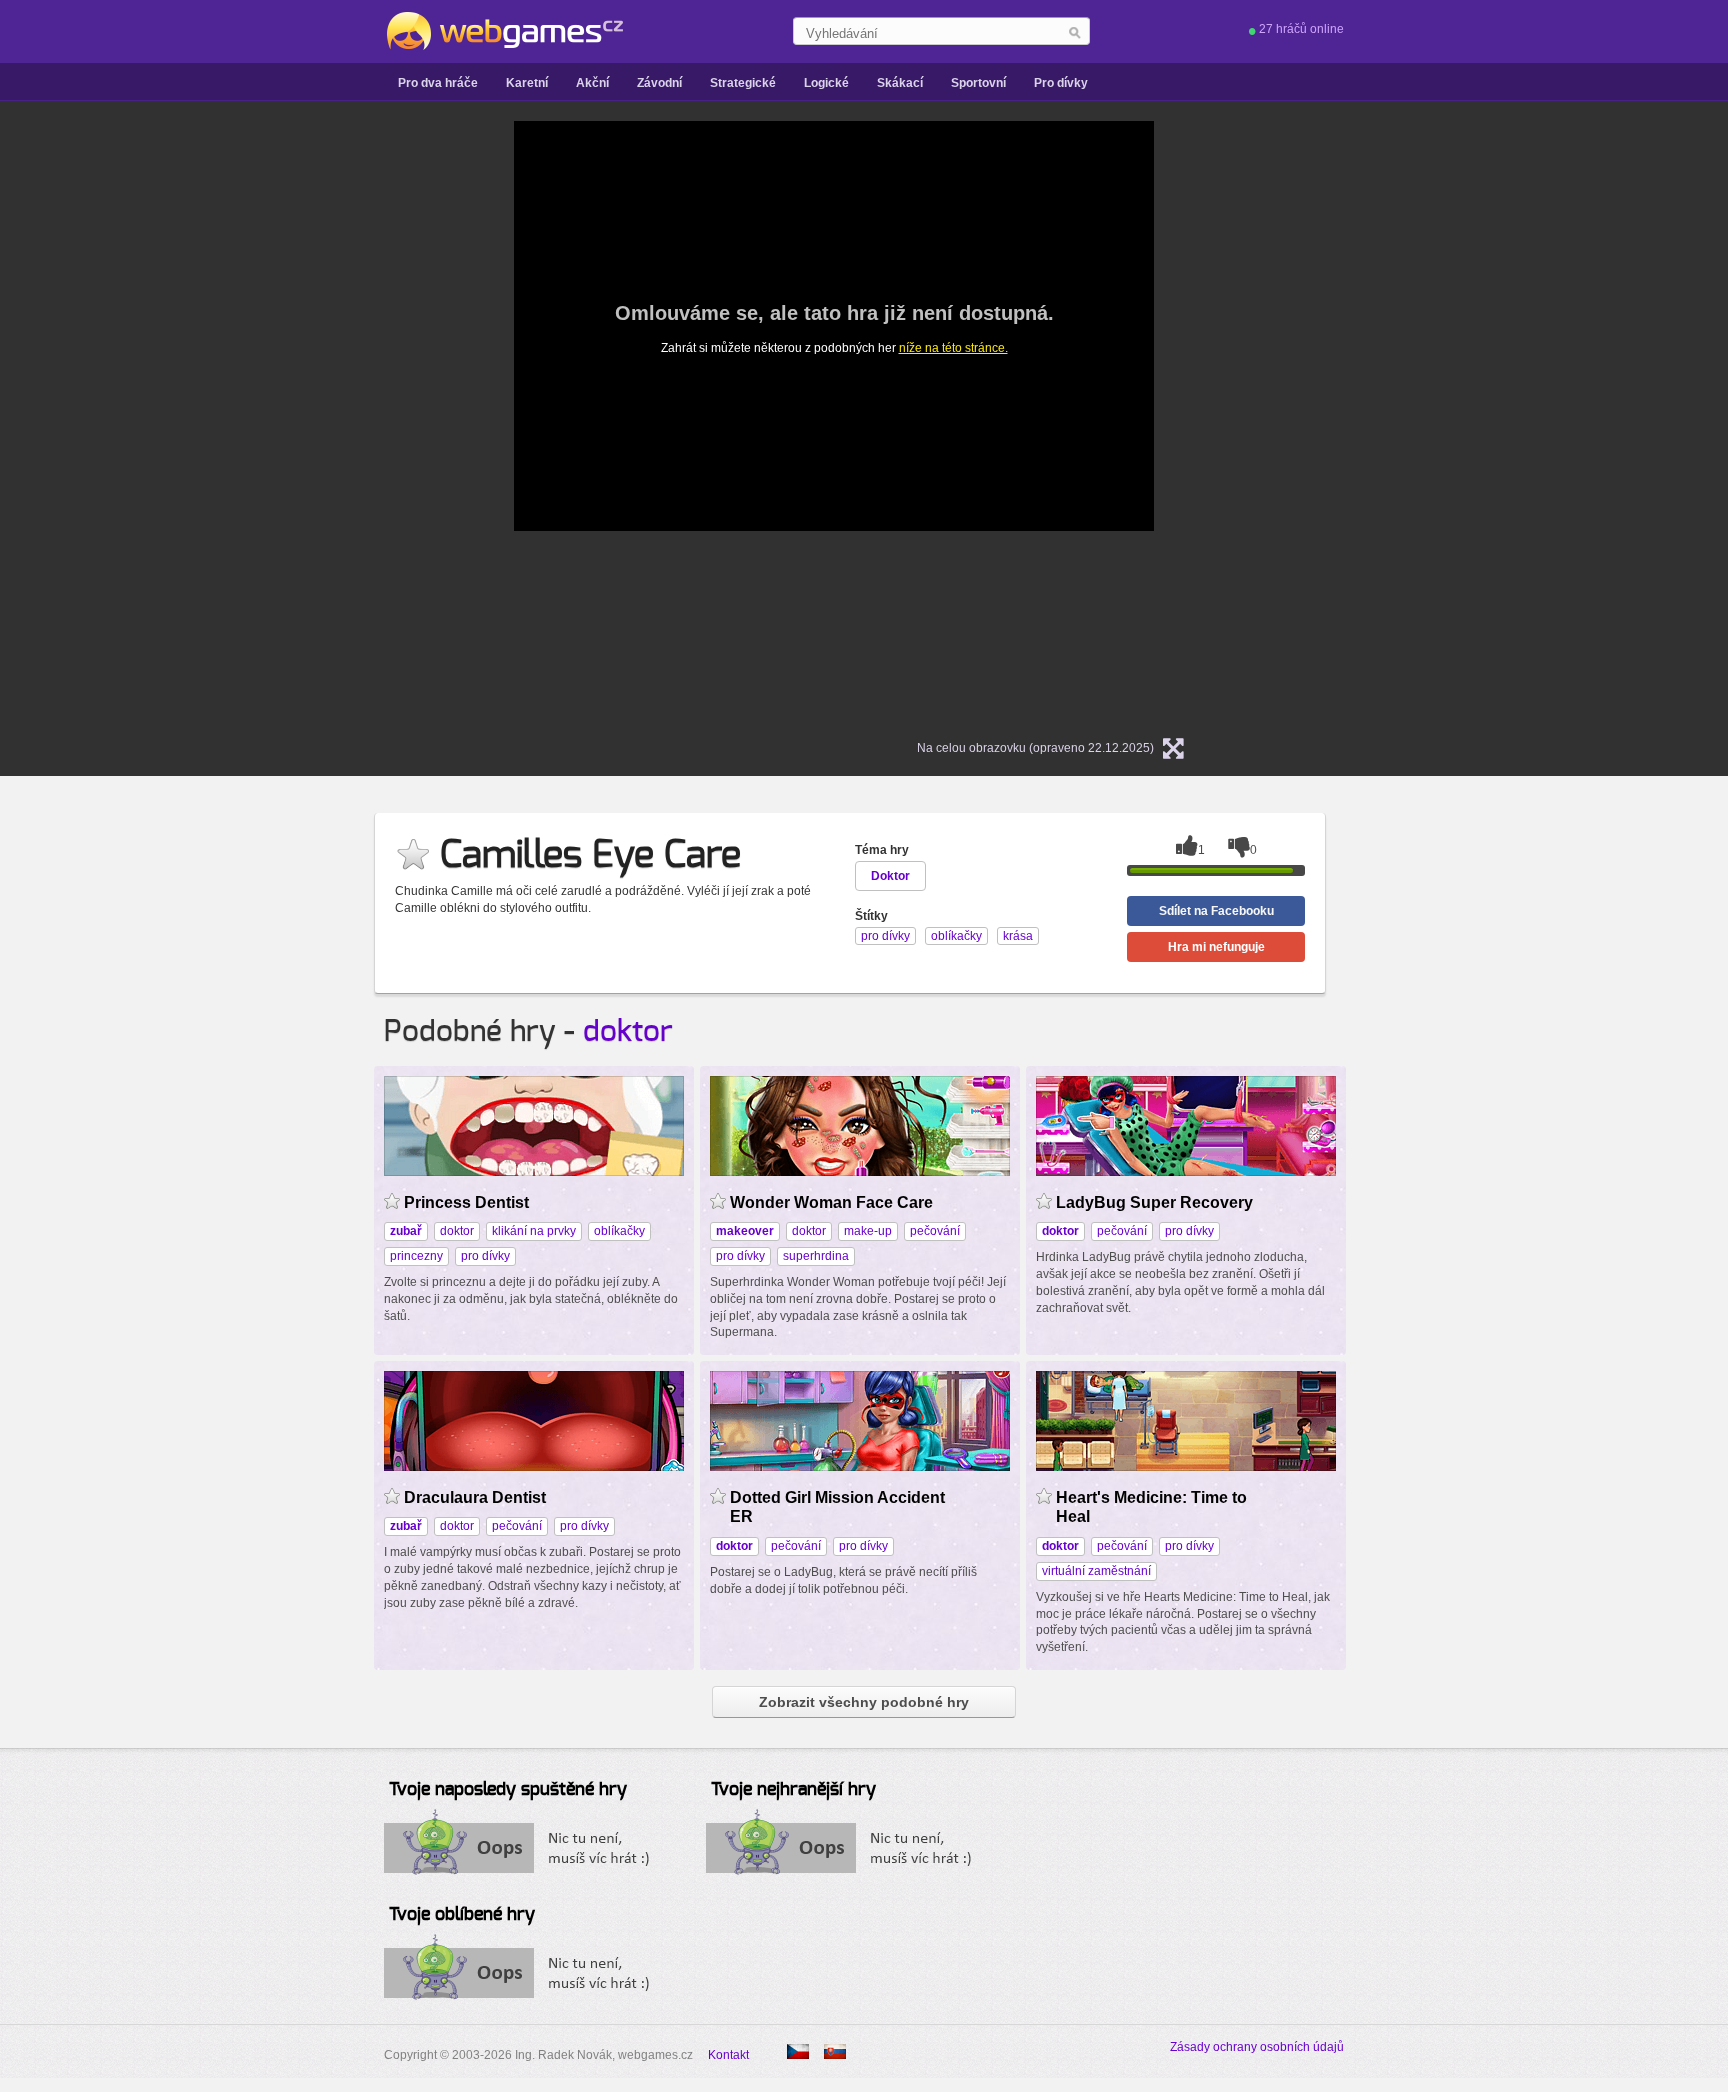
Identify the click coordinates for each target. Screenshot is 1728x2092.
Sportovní (978, 83)
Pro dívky (1061, 83)
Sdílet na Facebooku (1216, 911)
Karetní (527, 83)
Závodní (659, 83)
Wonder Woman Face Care (831, 1202)
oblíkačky (619, 1231)
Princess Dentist (466, 1202)
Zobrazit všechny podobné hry (864, 1702)
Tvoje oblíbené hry (462, 1915)
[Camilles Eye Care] (835, 2051)
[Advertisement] (264, 421)
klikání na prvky (534, 1231)
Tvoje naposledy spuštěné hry (508, 1790)
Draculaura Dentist (475, 1497)
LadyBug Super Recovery (1154, 1202)
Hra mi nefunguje (1216, 947)
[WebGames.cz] (503, 31)
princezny (416, 1256)
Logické (826, 83)
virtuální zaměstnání (1096, 1571)
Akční (592, 83)
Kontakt (728, 2055)
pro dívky (485, 1256)
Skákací (900, 83)
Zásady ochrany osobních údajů (1257, 2047)
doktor (628, 1032)
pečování (935, 1231)
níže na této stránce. (953, 348)
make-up (868, 1231)
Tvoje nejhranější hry (793, 1790)
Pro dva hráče (438, 83)
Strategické (743, 83)
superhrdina (816, 1256)
